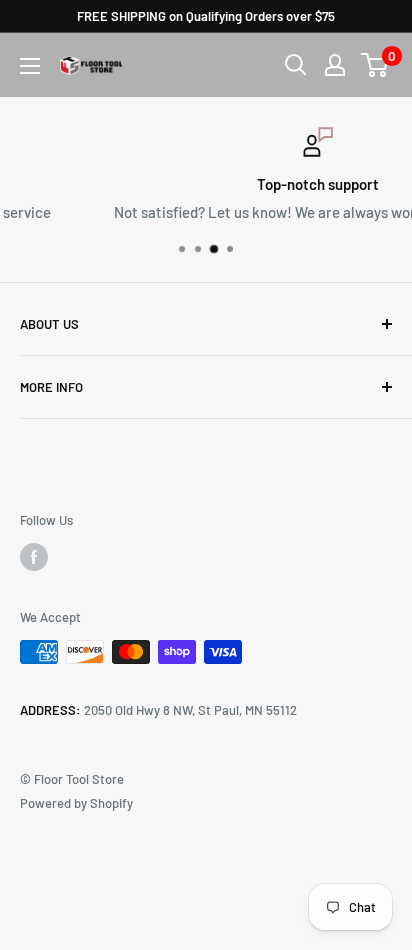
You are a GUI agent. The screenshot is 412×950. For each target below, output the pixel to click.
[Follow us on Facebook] (34, 557)
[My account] (335, 65)
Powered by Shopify (76, 803)
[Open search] (296, 65)
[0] (375, 65)
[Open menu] (30, 66)
